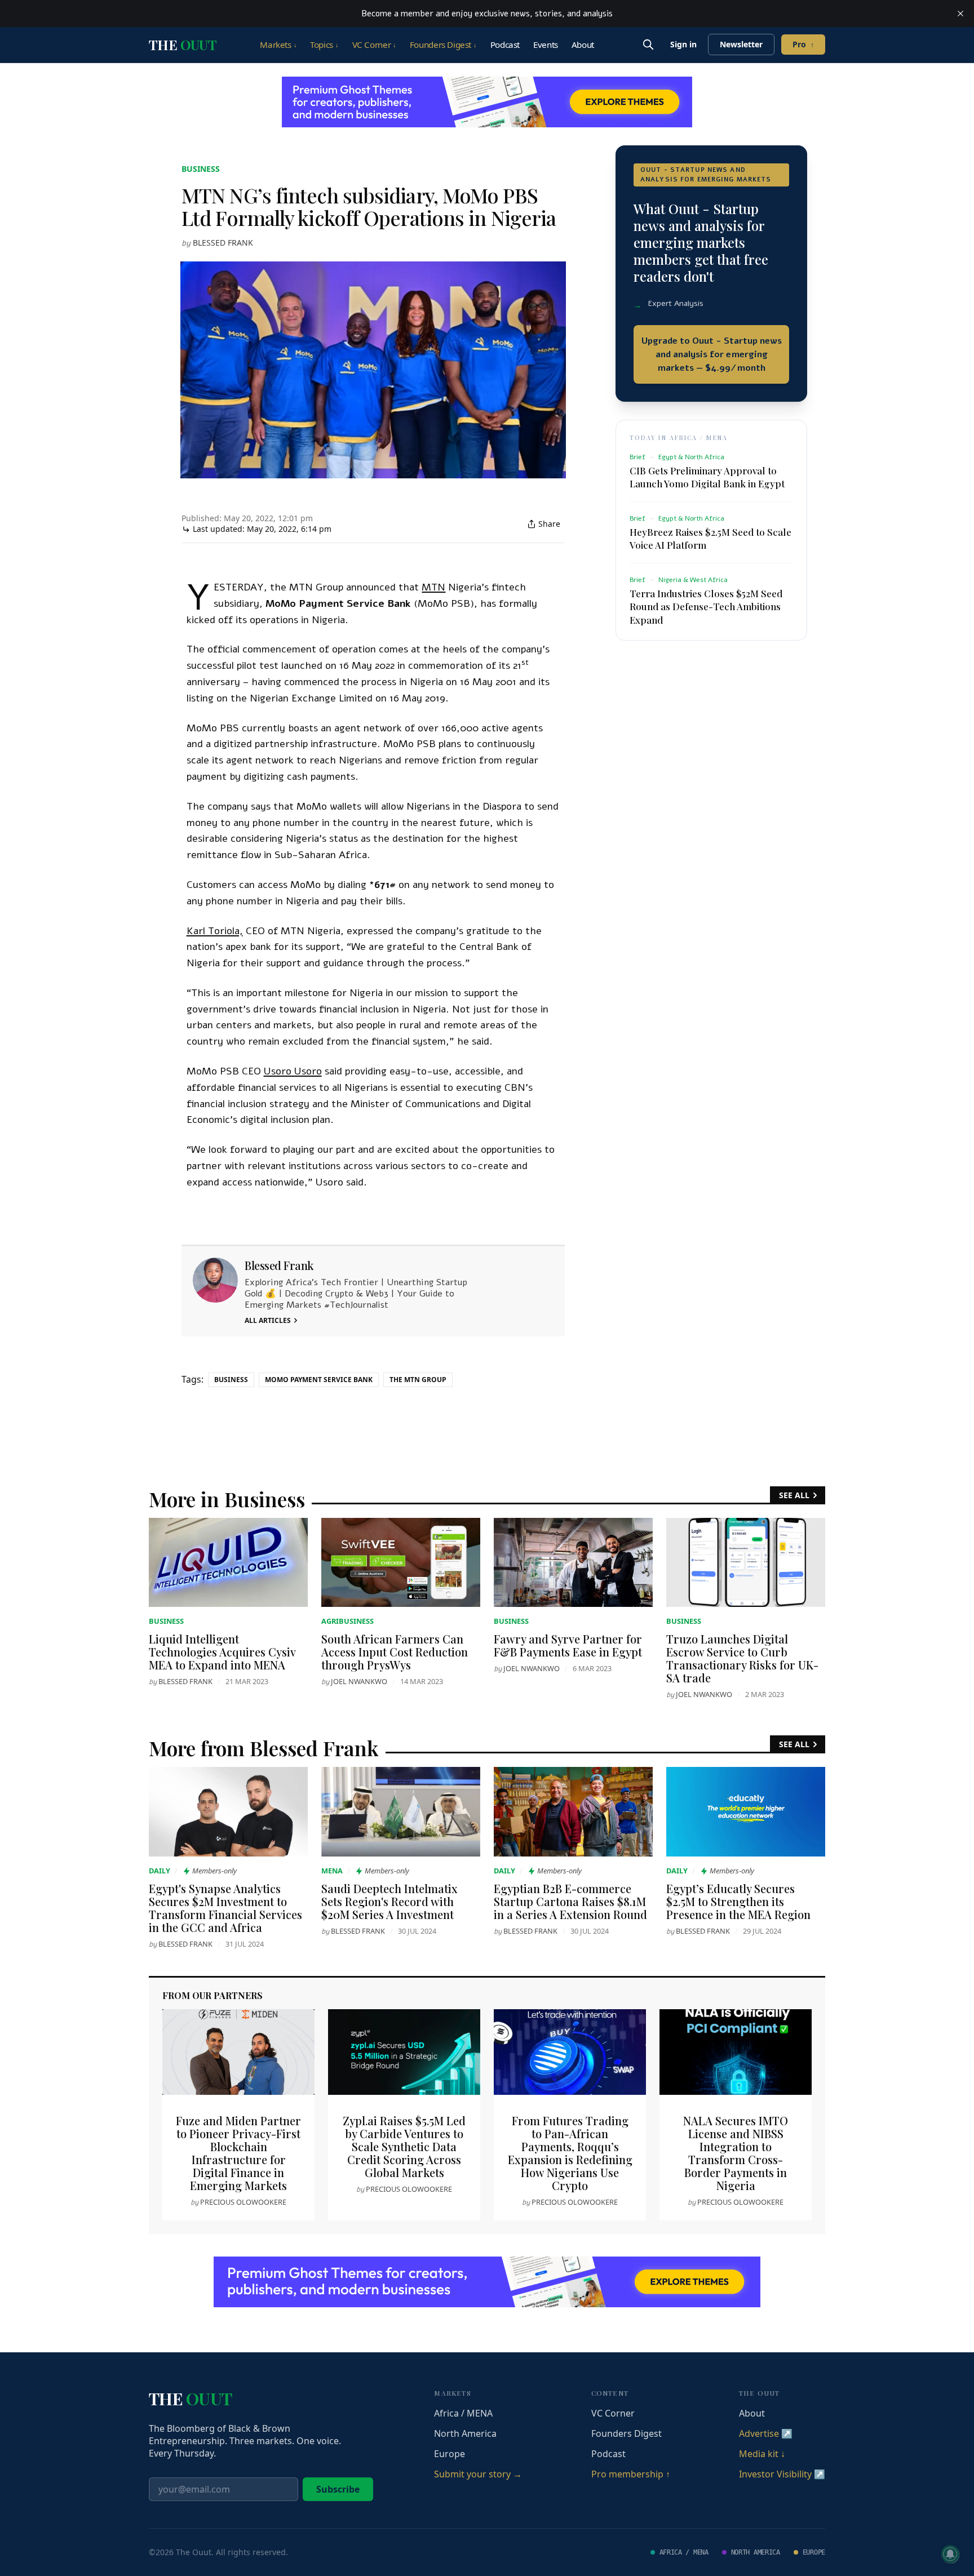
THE (183, 45)
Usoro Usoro (293, 1071)
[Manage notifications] (950, 2554)
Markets (278, 45)
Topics (324, 45)
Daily (160, 1871)
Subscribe (338, 2489)
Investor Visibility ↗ (782, 2474)
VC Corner (374, 45)
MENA (332, 1871)
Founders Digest (443, 45)
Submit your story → (478, 2474)
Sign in (683, 44)
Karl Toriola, (215, 931)
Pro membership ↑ (631, 2474)
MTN (433, 587)
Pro (803, 44)
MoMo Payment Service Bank (319, 1380)
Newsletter (741, 44)
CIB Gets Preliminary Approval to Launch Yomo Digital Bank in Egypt (707, 477)
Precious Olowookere (243, 2202)
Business (201, 169)
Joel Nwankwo (359, 1681)
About (583, 45)
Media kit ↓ (762, 2454)
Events (546, 45)
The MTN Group (418, 1380)
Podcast (505, 45)
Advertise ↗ (766, 2433)
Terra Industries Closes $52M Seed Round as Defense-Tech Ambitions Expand (706, 606)
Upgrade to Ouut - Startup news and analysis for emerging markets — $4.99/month (712, 354)
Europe (450, 2454)
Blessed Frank (223, 243)
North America (465, 2433)
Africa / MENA (463, 2413)
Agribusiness (347, 1621)
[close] (960, 14)
